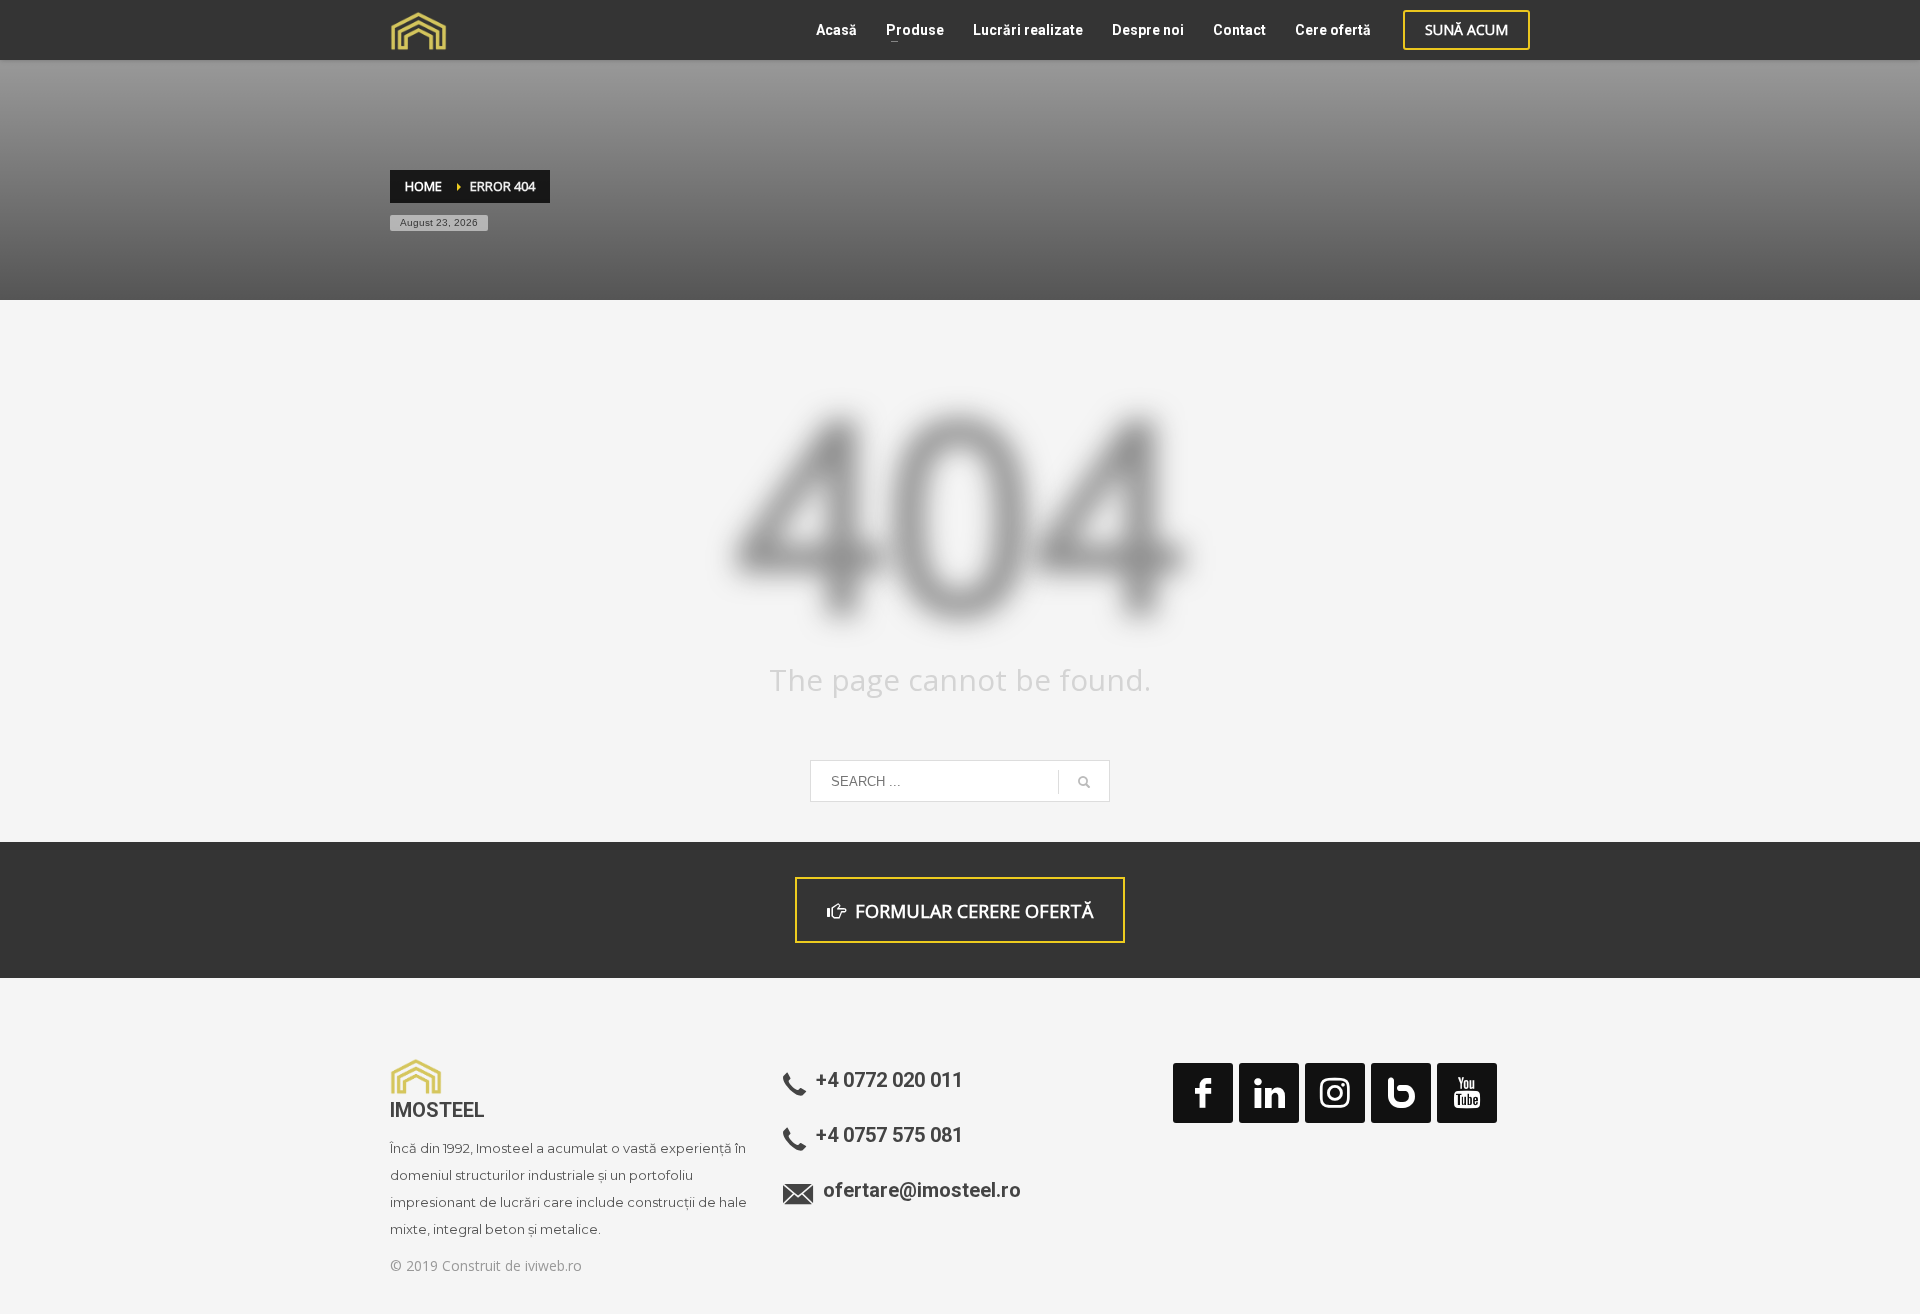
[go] (1084, 782)
